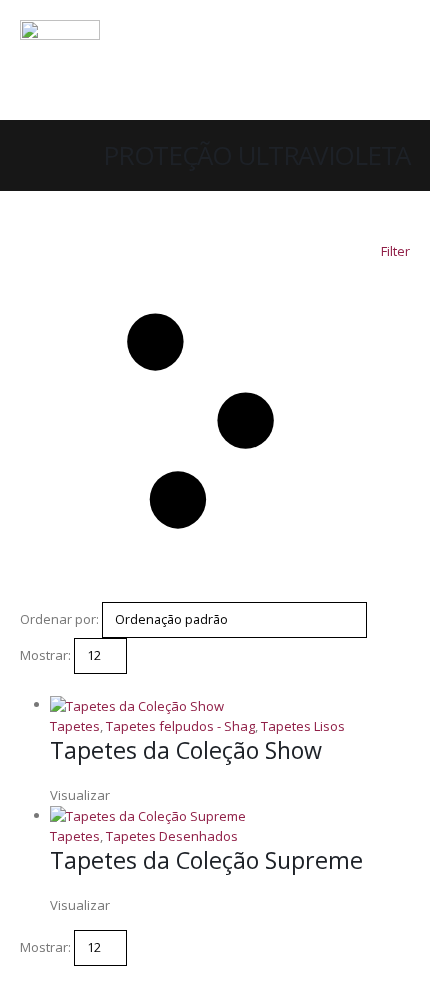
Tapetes (75, 726)
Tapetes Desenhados (172, 836)
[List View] (44, 684)
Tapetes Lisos (303, 726)
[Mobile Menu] (392, 73)
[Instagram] (340, 72)
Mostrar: (45, 655)
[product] (230, 705)
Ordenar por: (59, 619)
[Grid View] (28, 684)
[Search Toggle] (394, 35)
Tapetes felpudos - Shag (180, 726)
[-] (60, 60)
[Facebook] (303, 72)
